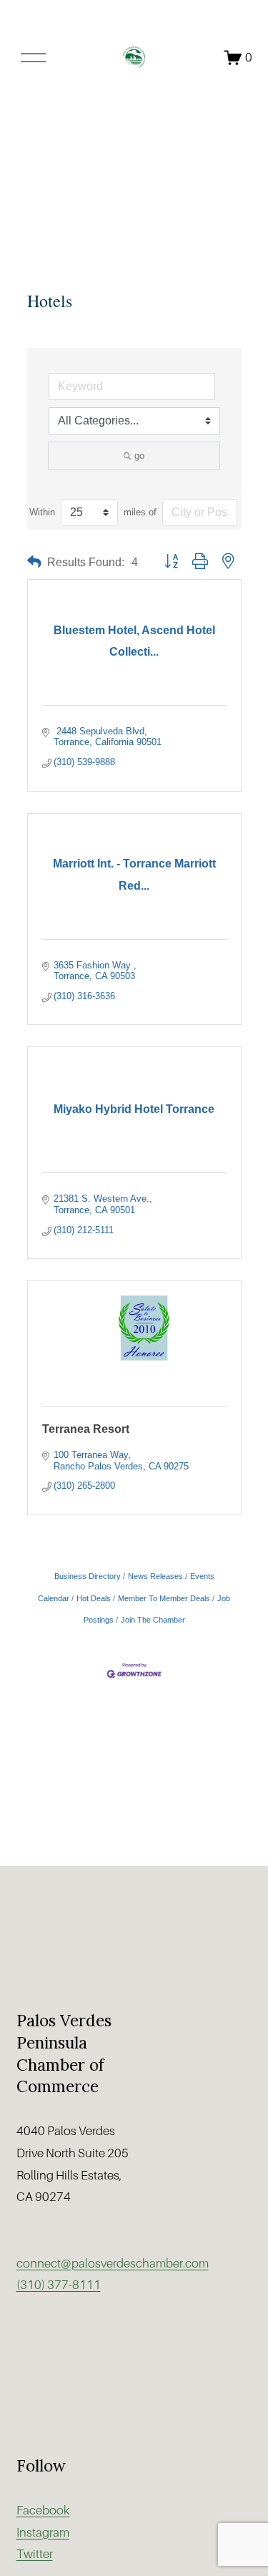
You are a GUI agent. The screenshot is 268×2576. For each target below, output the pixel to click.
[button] (34, 562)
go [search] (139, 456)
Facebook (43, 2511)
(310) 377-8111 (59, 2285)
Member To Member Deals (164, 1598)
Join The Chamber (153, 1620)
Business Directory (88, 1576)
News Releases (155, 1576)
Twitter (35, 2554)
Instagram (43, 2533)
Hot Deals (94, 1598)
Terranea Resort (86, 1429)
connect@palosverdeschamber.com (113, 2264)
